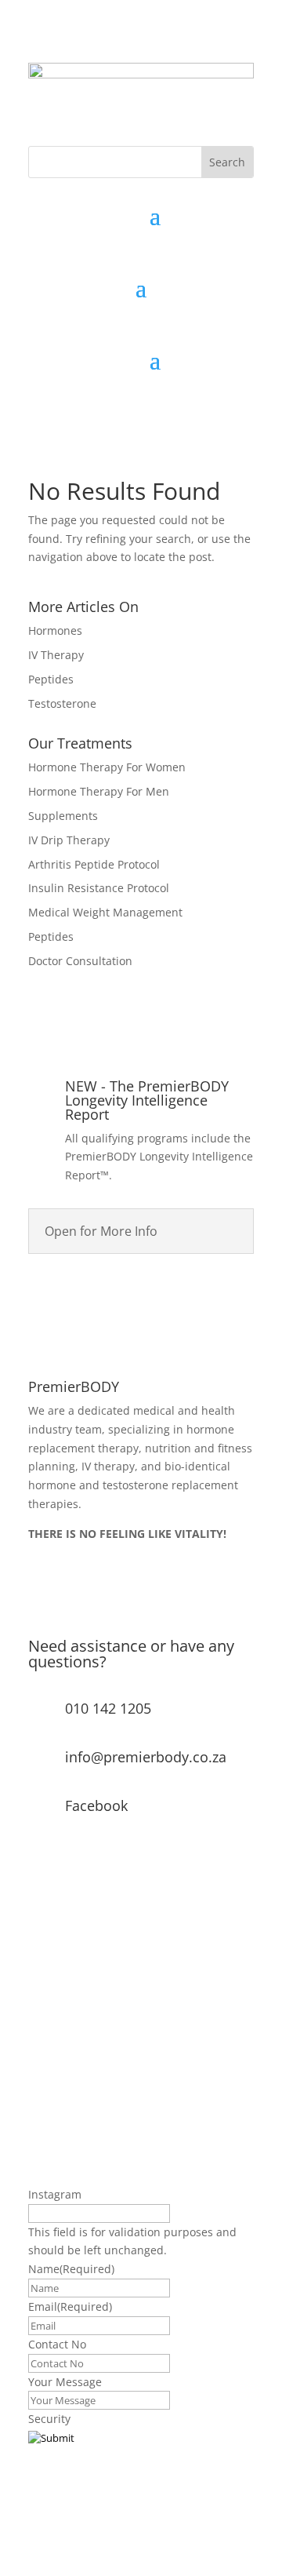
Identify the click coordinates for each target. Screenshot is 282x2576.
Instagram (55, 2194)
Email (70, 2306)
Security (49, 2419)
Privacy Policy (63, 1605)
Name (71, 2269)
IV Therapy (56, 655)
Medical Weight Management (105, 912)
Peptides (51, 679)
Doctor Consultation (80, 961)
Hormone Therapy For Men (99, 791)
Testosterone (62, 703)
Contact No (57, 2344)
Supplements (63, 816)
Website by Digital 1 (80, 2503)
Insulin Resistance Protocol (99, 888)
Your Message (65, 2382)
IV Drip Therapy (69, 840)
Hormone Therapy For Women (107, 767)
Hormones (55, 630)
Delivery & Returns (77, 1575)
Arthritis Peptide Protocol (94, 864)
